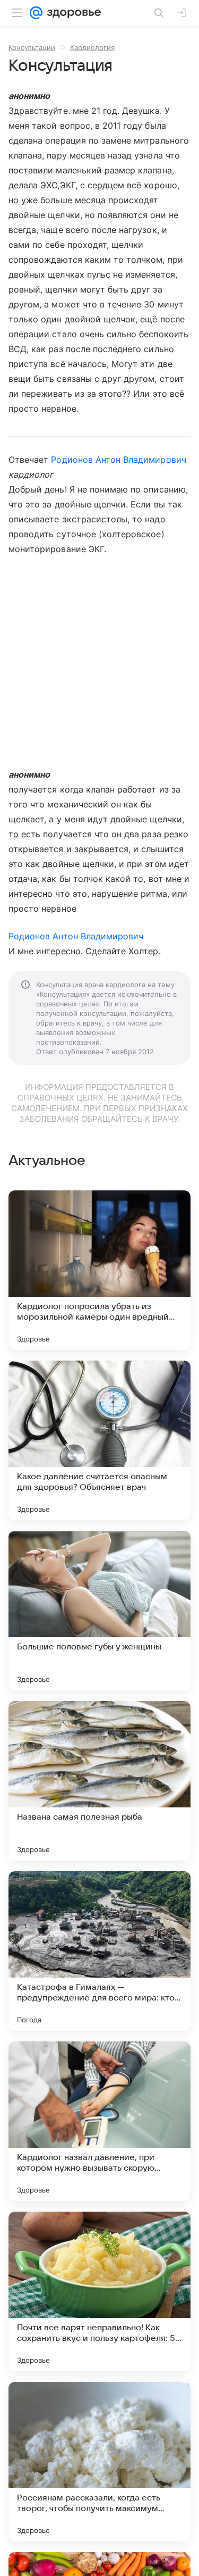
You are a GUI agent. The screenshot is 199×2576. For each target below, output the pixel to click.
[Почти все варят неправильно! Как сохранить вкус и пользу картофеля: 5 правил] (99, 2291)
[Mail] (36, 13)
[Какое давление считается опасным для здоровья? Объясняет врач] (99, 1440)
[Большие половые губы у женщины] (99, 1611)
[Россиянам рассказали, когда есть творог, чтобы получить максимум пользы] (99, 2462)
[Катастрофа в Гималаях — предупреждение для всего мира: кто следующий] (99, 1951)
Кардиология (92, 47)
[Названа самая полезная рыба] (99, 1781)
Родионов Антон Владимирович (118, 460)
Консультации (32, 47)
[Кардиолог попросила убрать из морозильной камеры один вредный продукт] (99, 1270)
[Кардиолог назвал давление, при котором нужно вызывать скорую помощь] (99, 2121)
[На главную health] (72, 13)
